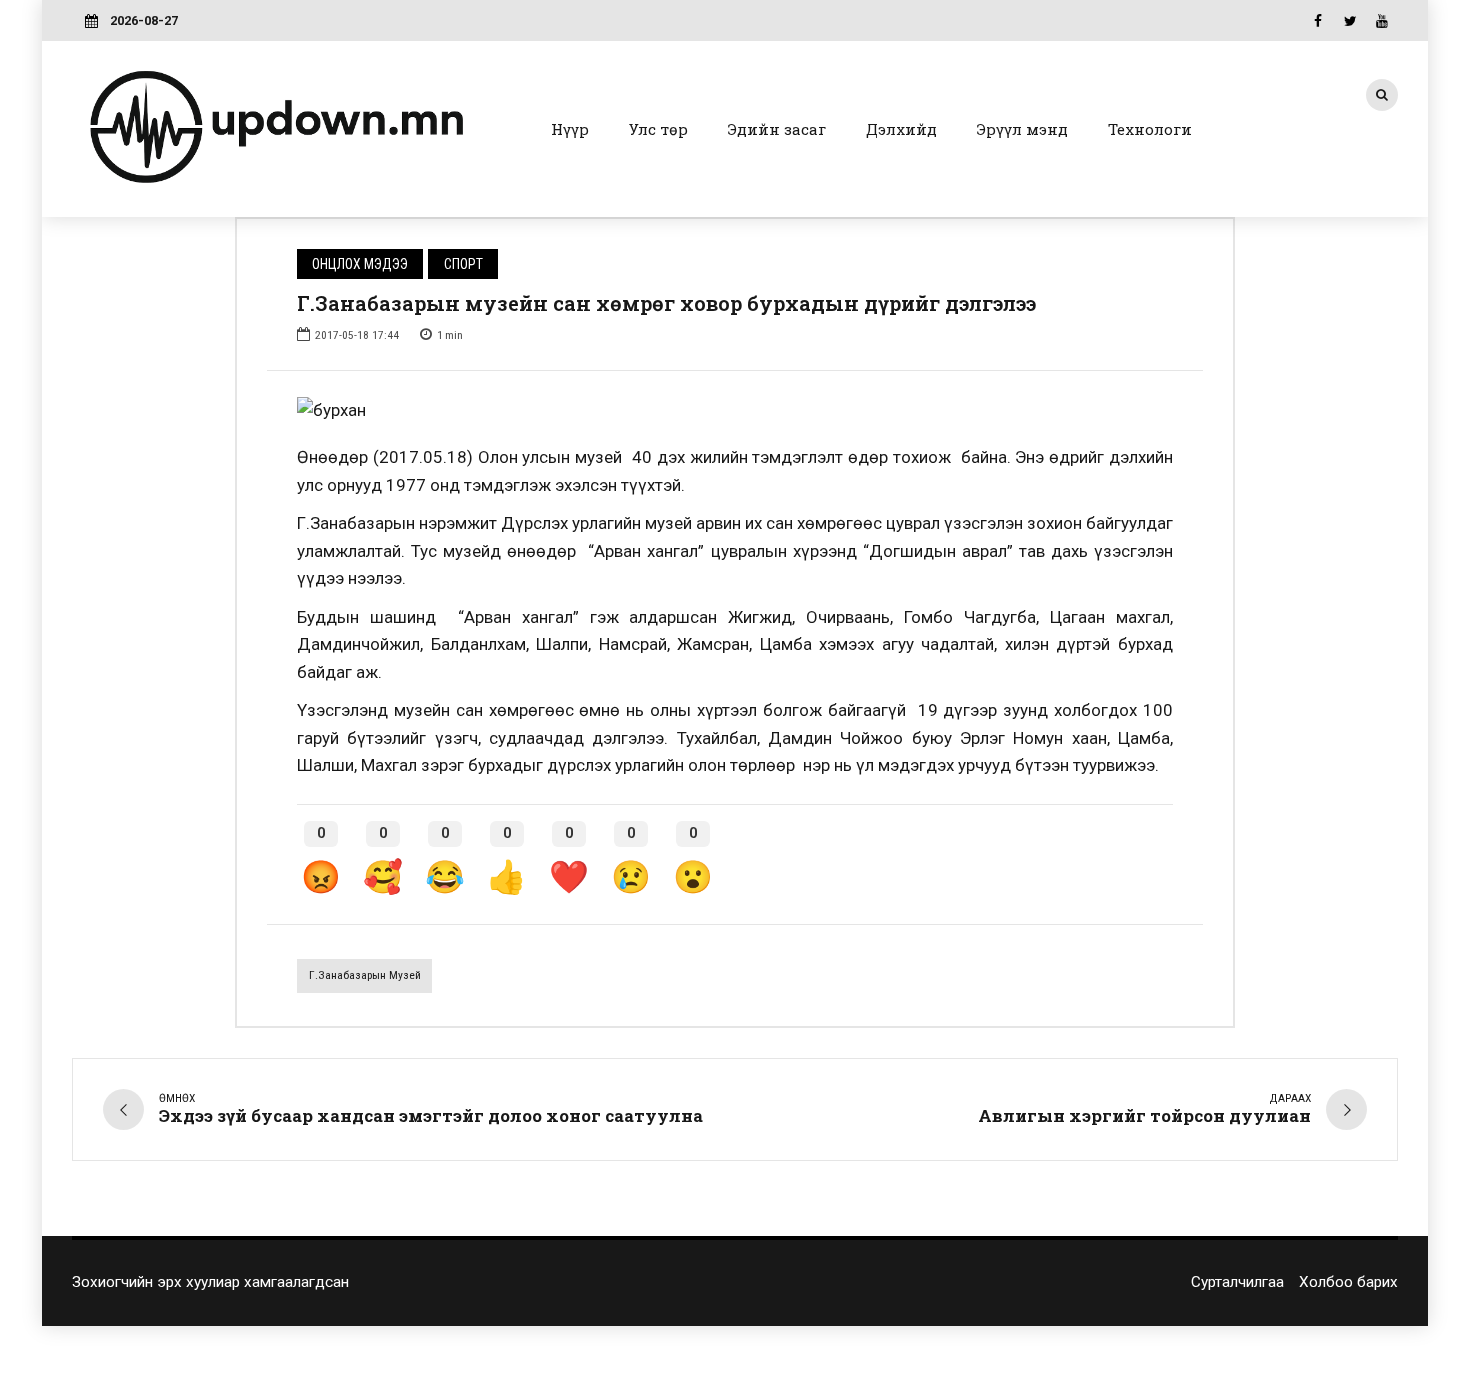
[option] (735, 411)
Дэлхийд (901, 129)
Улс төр (658, 129)
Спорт (463, 264)
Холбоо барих (1348, 1282)
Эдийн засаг (777, 129)
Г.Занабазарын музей (365, 975)
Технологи (1150, 129)
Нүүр (570, 129)
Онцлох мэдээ (360, 264)
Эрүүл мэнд (1022, 129)
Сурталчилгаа (1237, 1282)
